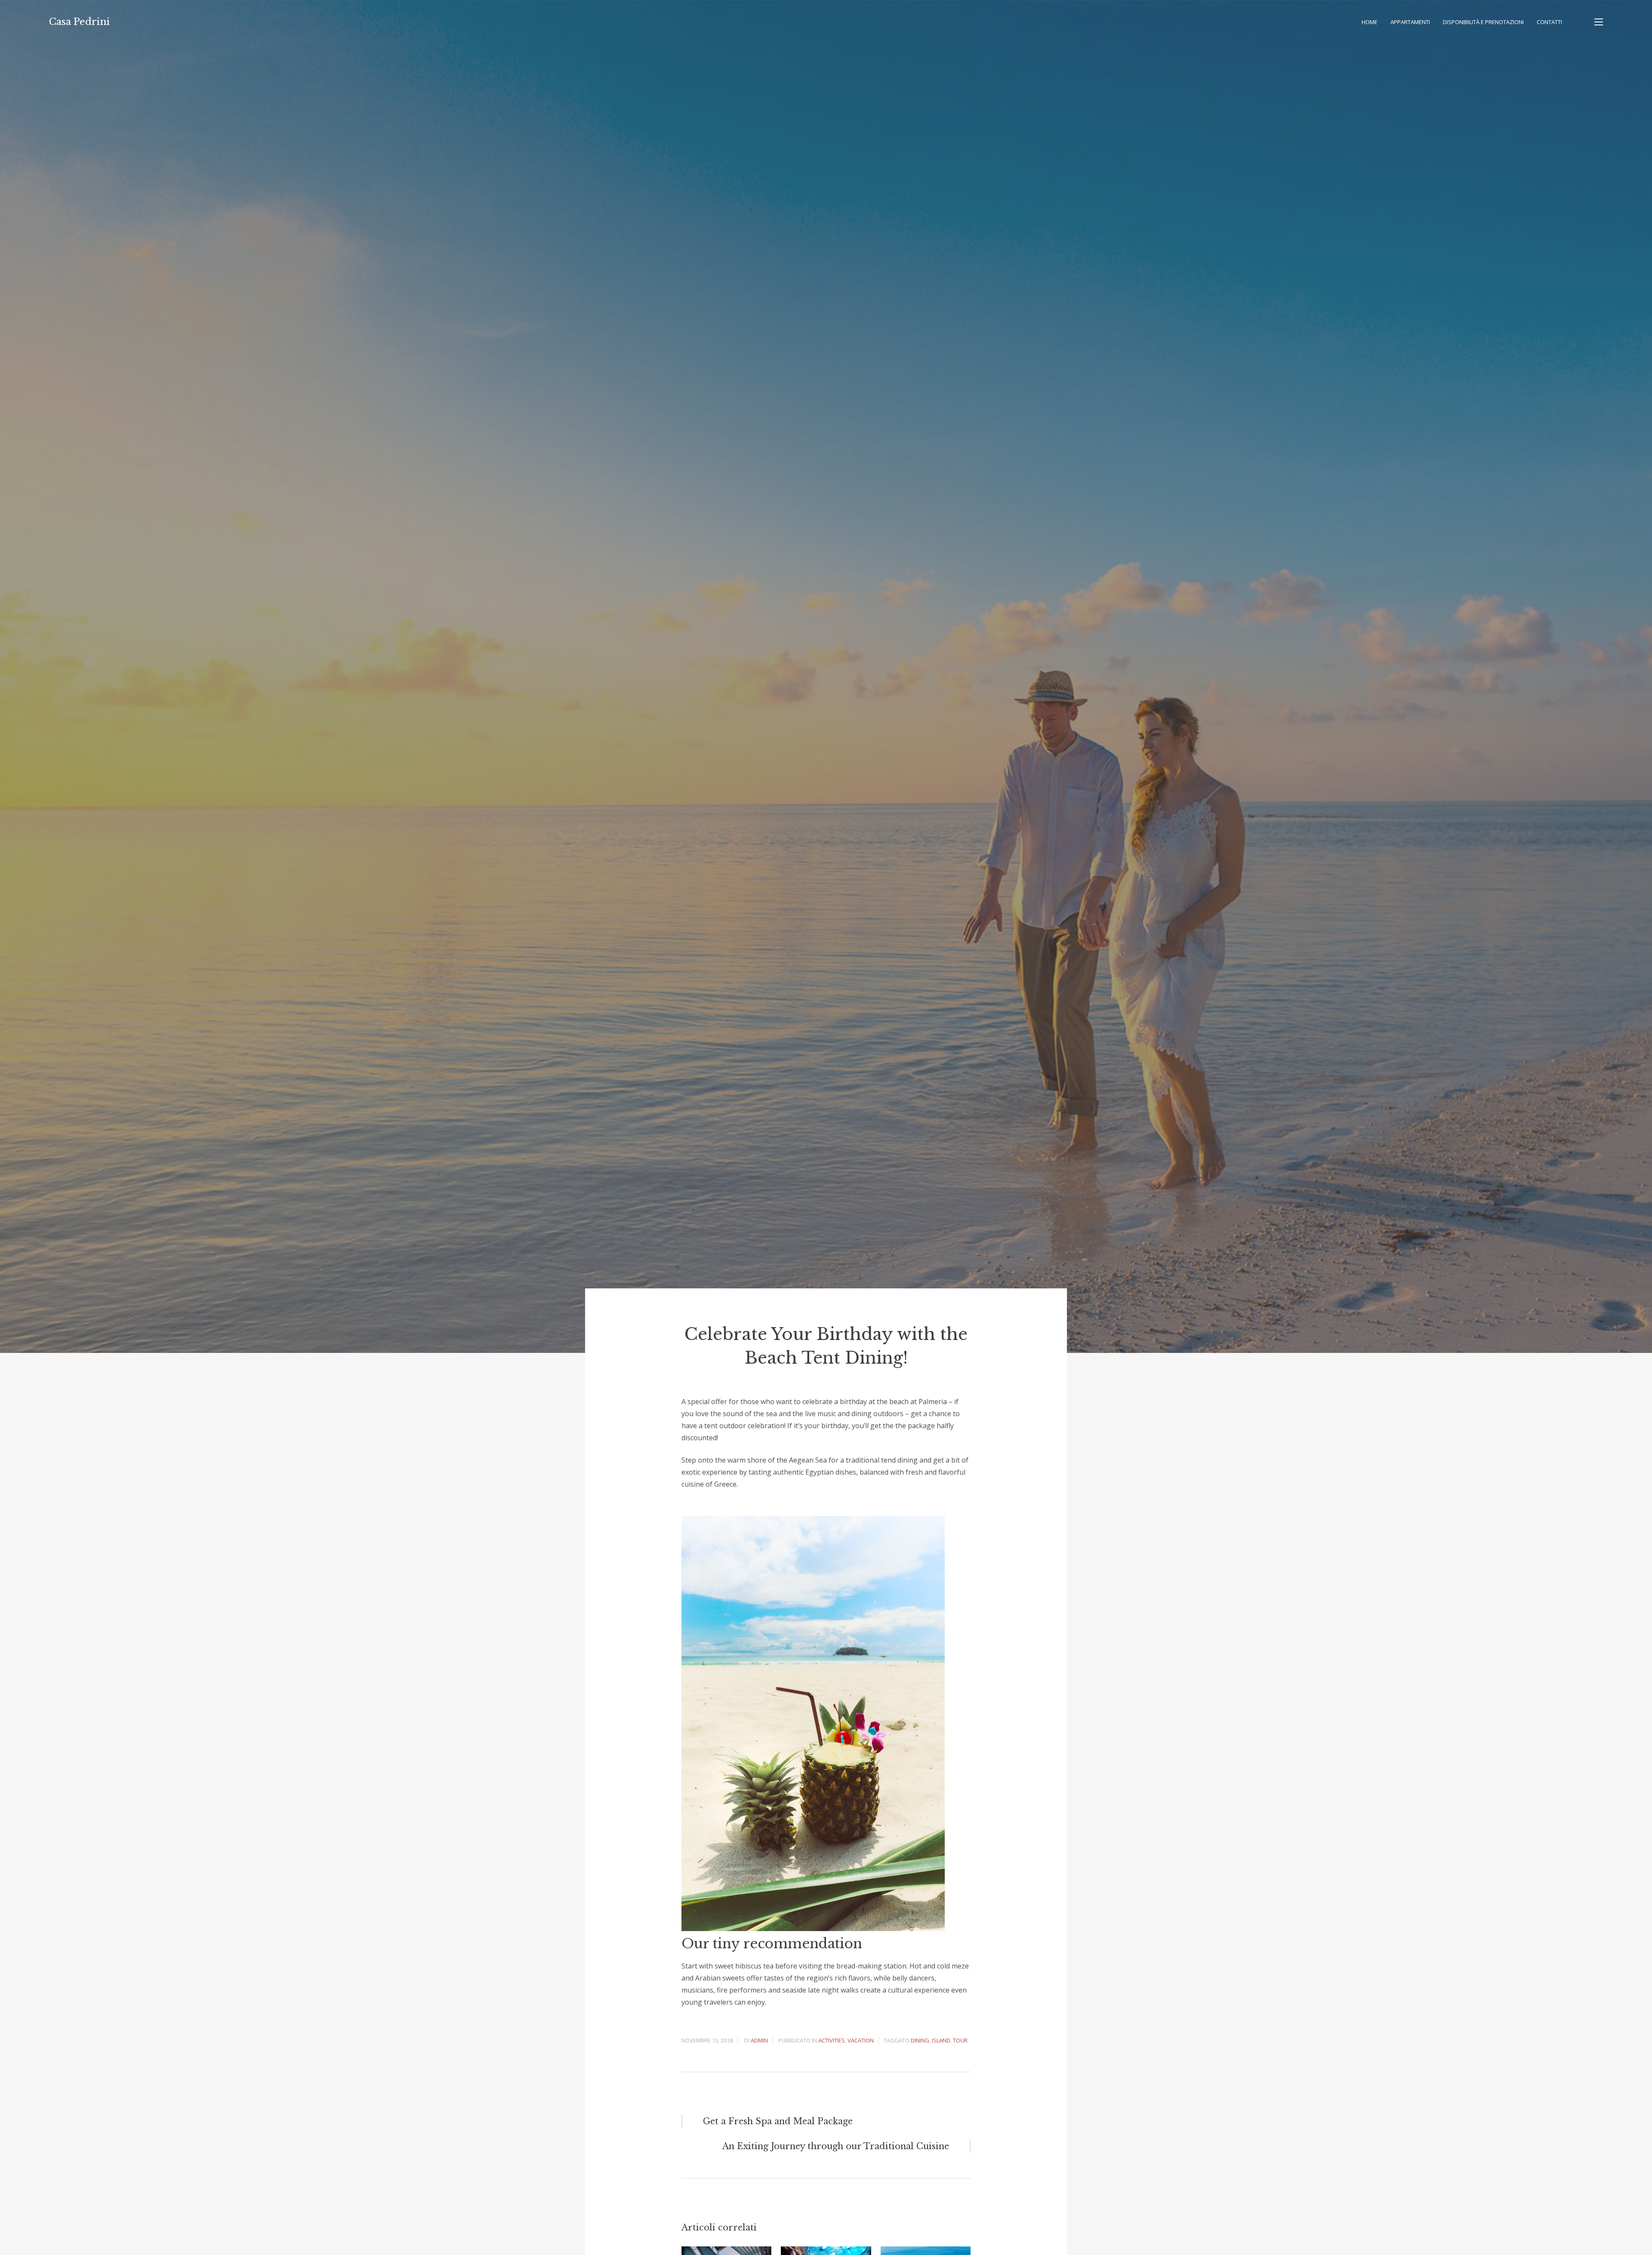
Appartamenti (1410, 22)
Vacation (861, 2040)
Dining (920, 2040)
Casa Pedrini (79, 22)
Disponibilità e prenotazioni (1483, 22)
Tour (960, 2040)
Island (941, 2040)
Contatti (1549, 22)
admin (759, 2040)
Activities (832, 2040)
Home (1370, 22)
